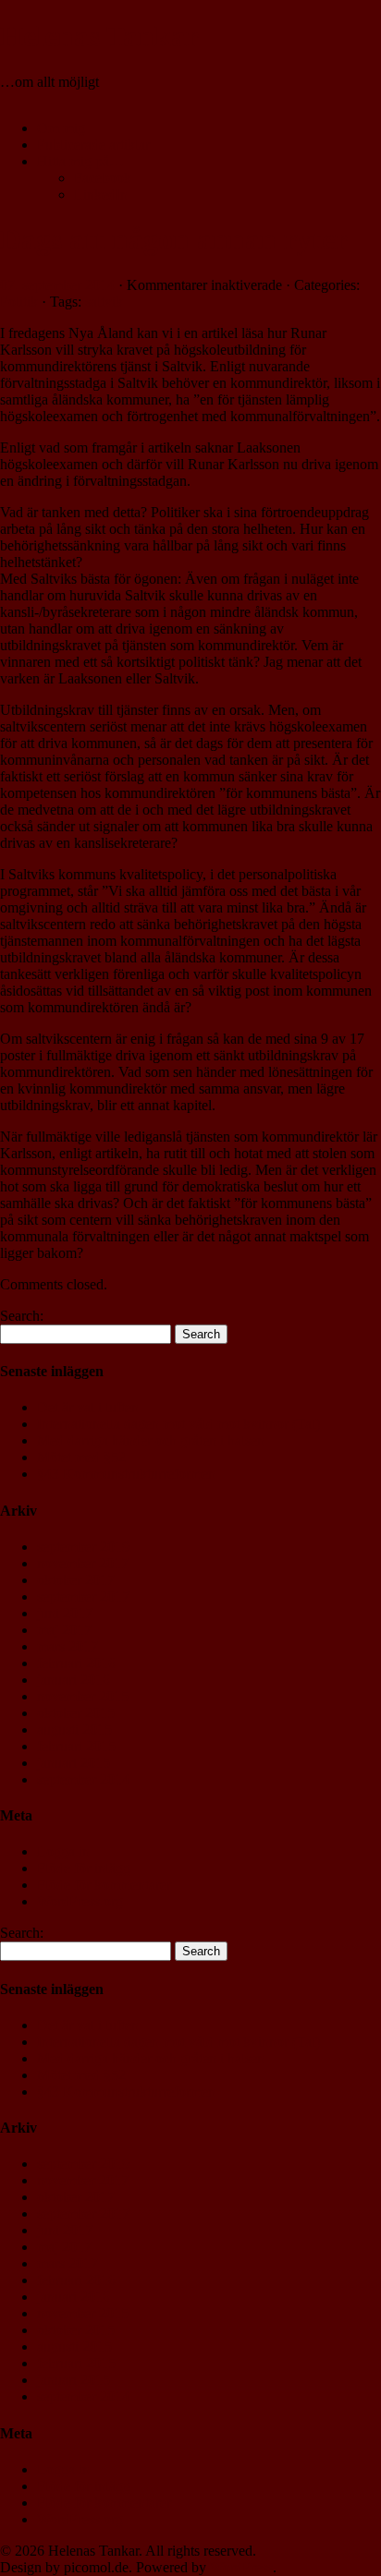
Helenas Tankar (99, 36)
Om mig (61, 128)
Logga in (63, 1851)
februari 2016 (76, 1663)
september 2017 (83, 1596)
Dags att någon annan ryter (174, 239)
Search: (22, 1316)
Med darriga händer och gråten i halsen (151, 1440)
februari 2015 (76, 1746)
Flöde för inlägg (84, 1868)
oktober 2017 (76, 1580)
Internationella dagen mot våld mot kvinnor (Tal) (178, 1424)
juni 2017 (65, 1613)
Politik (19, 302)
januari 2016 (74, 1680)
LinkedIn (101, 194)
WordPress (241, 2567)
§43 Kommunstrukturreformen (126, 1474)
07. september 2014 (57, 285)
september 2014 (83, 1779)
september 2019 (83, 1547)
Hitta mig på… (80, 161)
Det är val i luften (88, 1407)
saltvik (104, 302)
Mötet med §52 (81, 1457)
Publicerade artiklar (93, 145)
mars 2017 (68, 1646)
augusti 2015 (74, 1729)
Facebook (103, 178)
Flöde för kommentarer (104, 1885)
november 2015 (83, 1696)
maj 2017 (64, 1630)
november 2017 (83, 1563)
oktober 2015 (76, 1713)
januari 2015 (74, 1763)
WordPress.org (80, 1901)
